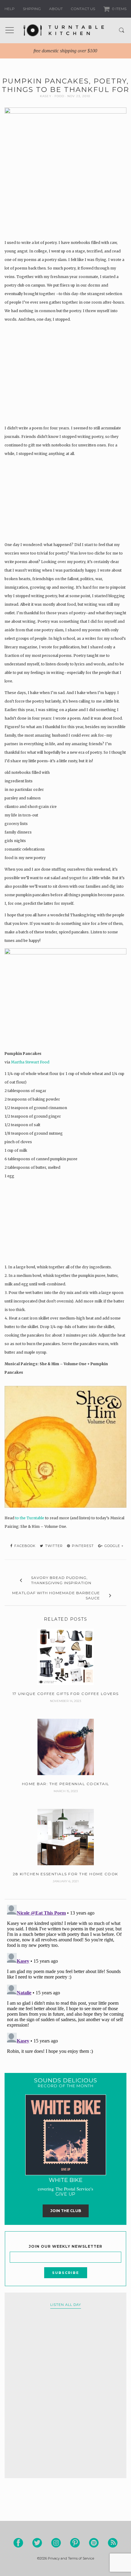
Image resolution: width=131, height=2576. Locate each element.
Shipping (32, 9)
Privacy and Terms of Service (71, 2558)
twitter (53, 1546)
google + (113, 1546)
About (56, 9)
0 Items (119, 9)
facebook (24, 1546)
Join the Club (66, 2211)
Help (10, 9)
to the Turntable (30, 1518)
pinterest (82, 1546)
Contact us (83, 9)
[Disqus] (65, 1979)
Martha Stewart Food (30, 1062)
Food (59, 96)
